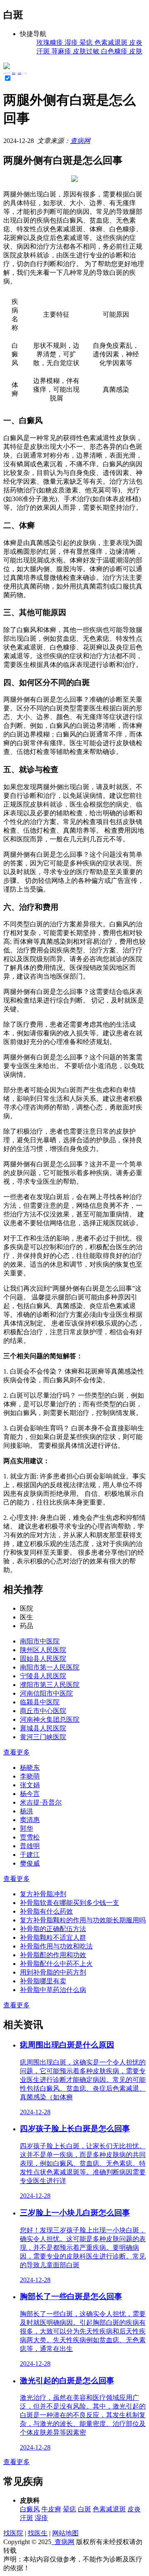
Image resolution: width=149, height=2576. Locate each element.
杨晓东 (30, 1768)
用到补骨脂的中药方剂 (53, 1972)
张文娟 (30, 1785)
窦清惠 (30, 1820)
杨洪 (26, 1811)
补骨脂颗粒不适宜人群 (53, 1937)
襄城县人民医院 (43, 1728)
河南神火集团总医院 (50, 1719)
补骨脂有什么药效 (46, 1911)
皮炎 (134, 2509)
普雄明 (30, 1846)
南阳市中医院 (40, 1641)
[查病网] (7, 67)
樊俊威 (30, 1863)
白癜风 (30, 2509)
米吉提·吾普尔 (41, 1802)
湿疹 (41, 2518)
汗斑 (26, 2518)
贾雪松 (30, 1837)
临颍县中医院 (40, 1702)
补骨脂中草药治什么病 (53, 1990)
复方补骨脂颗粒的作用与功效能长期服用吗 (83, 1920)
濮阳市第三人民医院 (50, 1685)
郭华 (26, 1828)
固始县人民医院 (43, 1659)
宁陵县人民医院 (43, 1676)
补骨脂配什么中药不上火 (56, 1964)
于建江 (30, 1855)
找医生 (38, 2533)
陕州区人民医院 (43, 1650)
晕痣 (70, 2509)
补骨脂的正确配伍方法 (53, 1929)
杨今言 (30, 1794)
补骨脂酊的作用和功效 (53, 1955)
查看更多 (17, 1752)
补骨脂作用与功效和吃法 (56, 1946)
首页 (14, 73)
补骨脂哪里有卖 (43, 1981)
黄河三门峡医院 (43, 1737)
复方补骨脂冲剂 (43, 1894)
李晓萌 (30, 1776)
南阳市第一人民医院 (50, 1667)
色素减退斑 (109, 2509)
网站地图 (65, 2533)
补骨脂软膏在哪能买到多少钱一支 (70, 1903)
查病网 (80, 141)
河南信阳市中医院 (46, 1693)
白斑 (19, 73)
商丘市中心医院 (43, 1711)
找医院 (13, 2533)
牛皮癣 (51, 2509)
